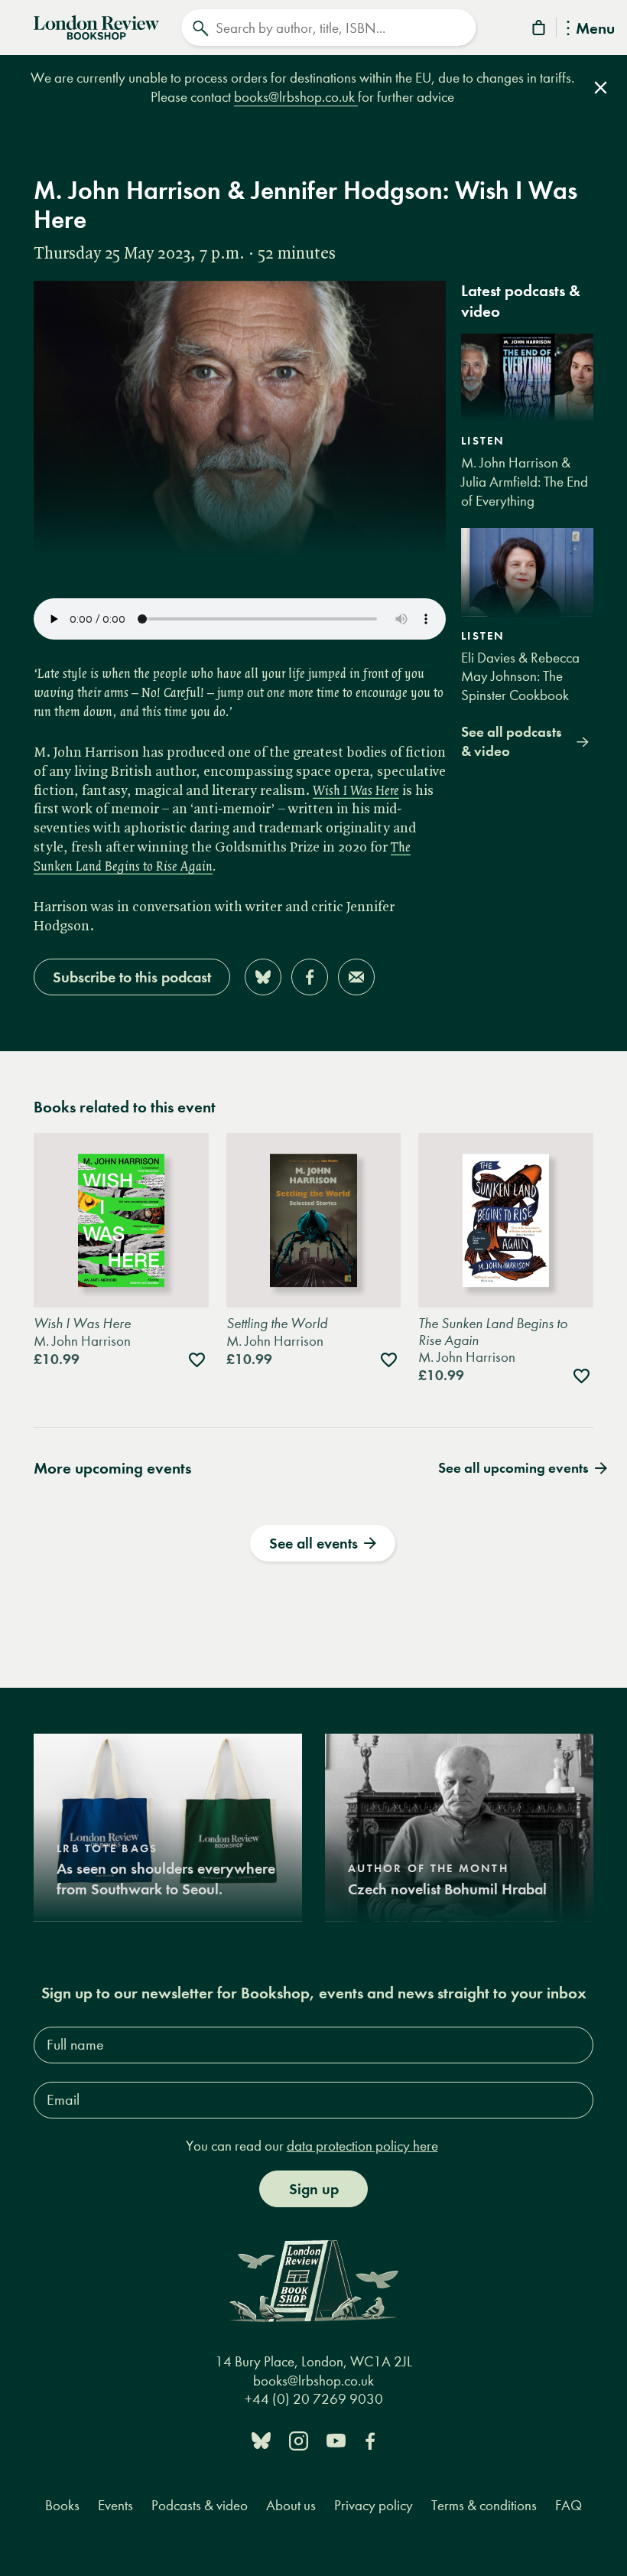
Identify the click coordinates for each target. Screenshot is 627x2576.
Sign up (314, 2189)
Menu (595, 29)
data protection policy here (362, 2146)
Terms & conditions (484, 2505)
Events (115, 2505)
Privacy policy (374, 2505)
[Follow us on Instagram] (299, 2439)
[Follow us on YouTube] (336, 2439)
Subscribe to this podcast (132, 977)
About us (291, 2505)
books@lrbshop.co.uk (296, 97)
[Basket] (540, 30)
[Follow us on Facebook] (370, 2439)
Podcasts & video (200, 2505)
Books (62, 2505)
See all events (313, 1543)
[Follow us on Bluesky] (261, 2439)
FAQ (569, 2505)
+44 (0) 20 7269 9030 (314, 2399)
